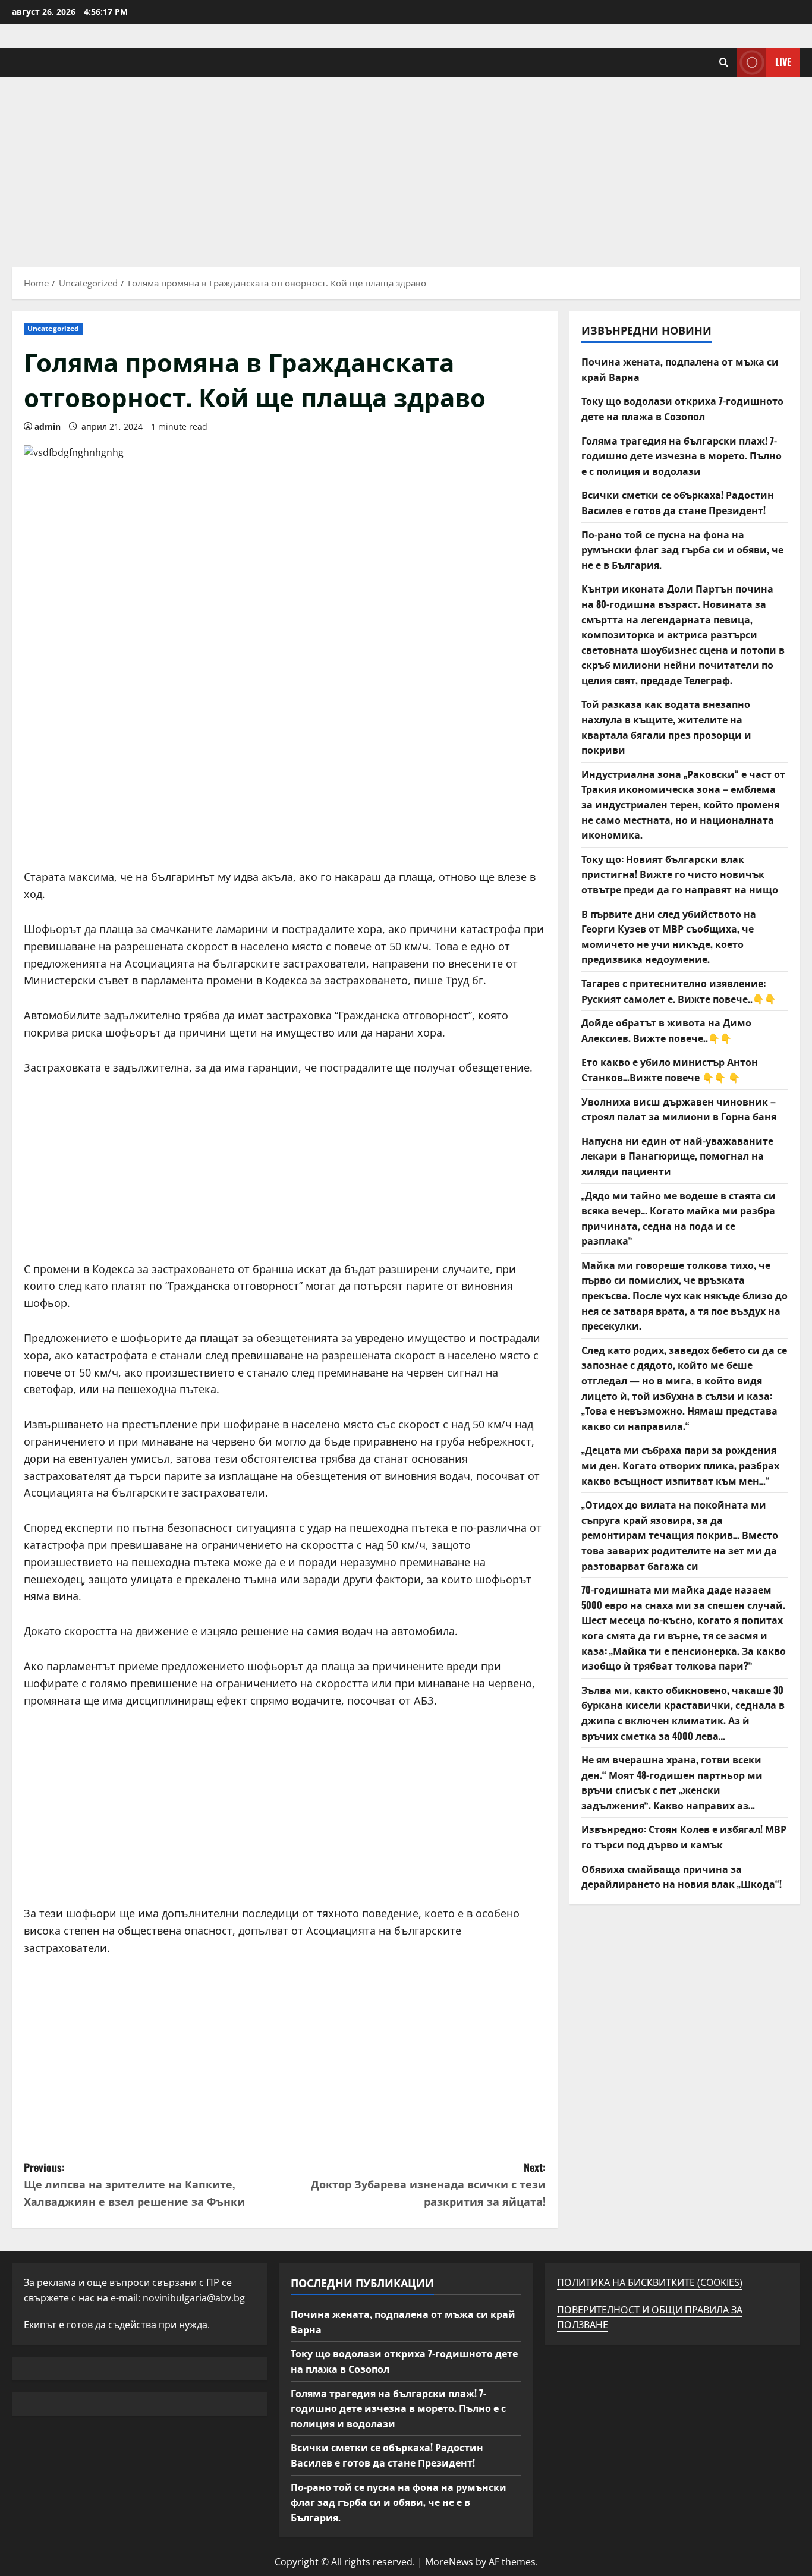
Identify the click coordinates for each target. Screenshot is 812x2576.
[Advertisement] (406, 166)
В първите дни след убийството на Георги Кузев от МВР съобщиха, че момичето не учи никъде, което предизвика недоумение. (669, 936)
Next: (428, 2184)
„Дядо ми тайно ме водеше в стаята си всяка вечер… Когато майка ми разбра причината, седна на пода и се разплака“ (679, 1218)
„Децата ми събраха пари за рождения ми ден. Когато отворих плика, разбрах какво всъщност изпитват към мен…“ (680, 1465)
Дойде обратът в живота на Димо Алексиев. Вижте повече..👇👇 (666, 1030)
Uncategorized (53, 328)
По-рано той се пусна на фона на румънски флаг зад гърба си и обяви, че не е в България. (682, 549)
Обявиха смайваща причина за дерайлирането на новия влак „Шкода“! (682, 1876)
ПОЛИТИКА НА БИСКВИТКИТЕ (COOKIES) (650, 2282)
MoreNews (449, 2562)
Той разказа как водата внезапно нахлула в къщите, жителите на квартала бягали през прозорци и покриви (666, 727)
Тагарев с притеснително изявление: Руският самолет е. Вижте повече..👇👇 (679, 991)
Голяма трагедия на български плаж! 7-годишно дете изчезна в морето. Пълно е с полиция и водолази (682, 456)
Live (783, 62)
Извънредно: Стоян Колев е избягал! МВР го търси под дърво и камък (684, 1837)
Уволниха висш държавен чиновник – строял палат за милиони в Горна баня (679, 1109)
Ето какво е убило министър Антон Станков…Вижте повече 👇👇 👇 (670, 1069)
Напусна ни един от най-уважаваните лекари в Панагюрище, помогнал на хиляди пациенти (677, 1156)
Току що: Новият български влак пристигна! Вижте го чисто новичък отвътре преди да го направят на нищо (680, 874)
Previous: (134, 2184)
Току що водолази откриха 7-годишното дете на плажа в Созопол (682, 408)
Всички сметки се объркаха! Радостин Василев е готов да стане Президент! (678, 502)
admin (48, 426)
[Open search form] (724, 62)
